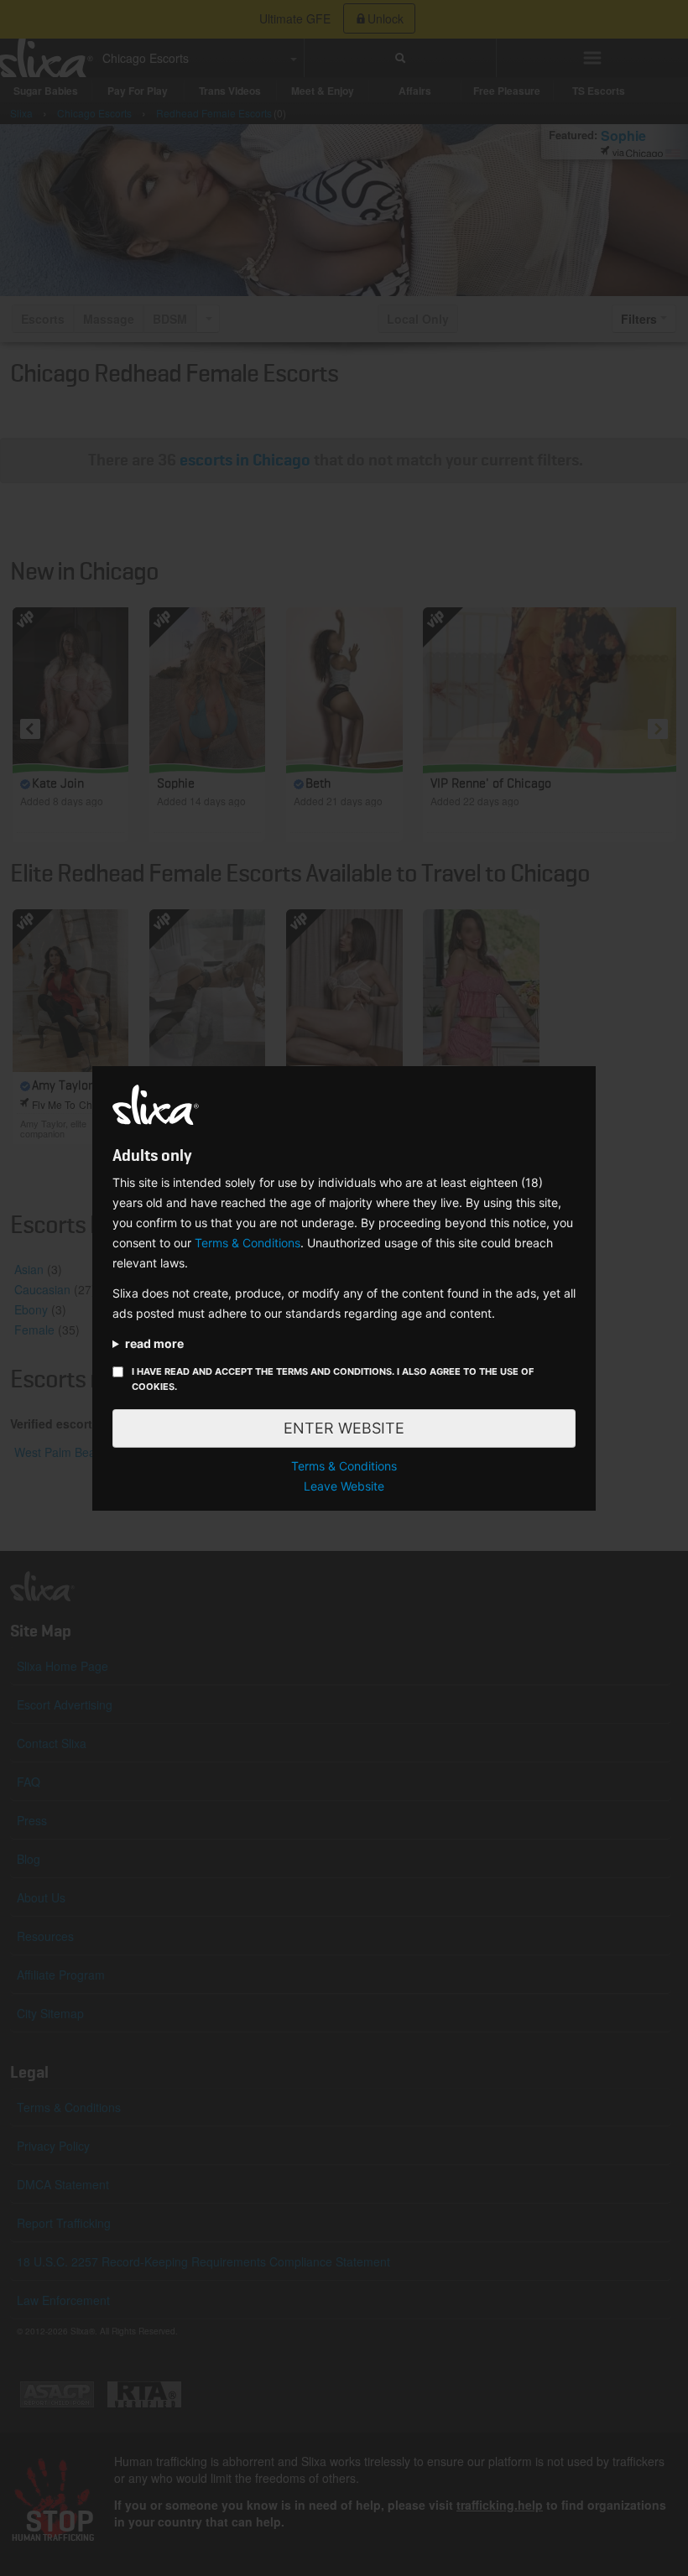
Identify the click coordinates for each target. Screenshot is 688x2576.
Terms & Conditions (248, 1243)
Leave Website (344, 1486)
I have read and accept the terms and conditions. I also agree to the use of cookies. (333, 1379)
